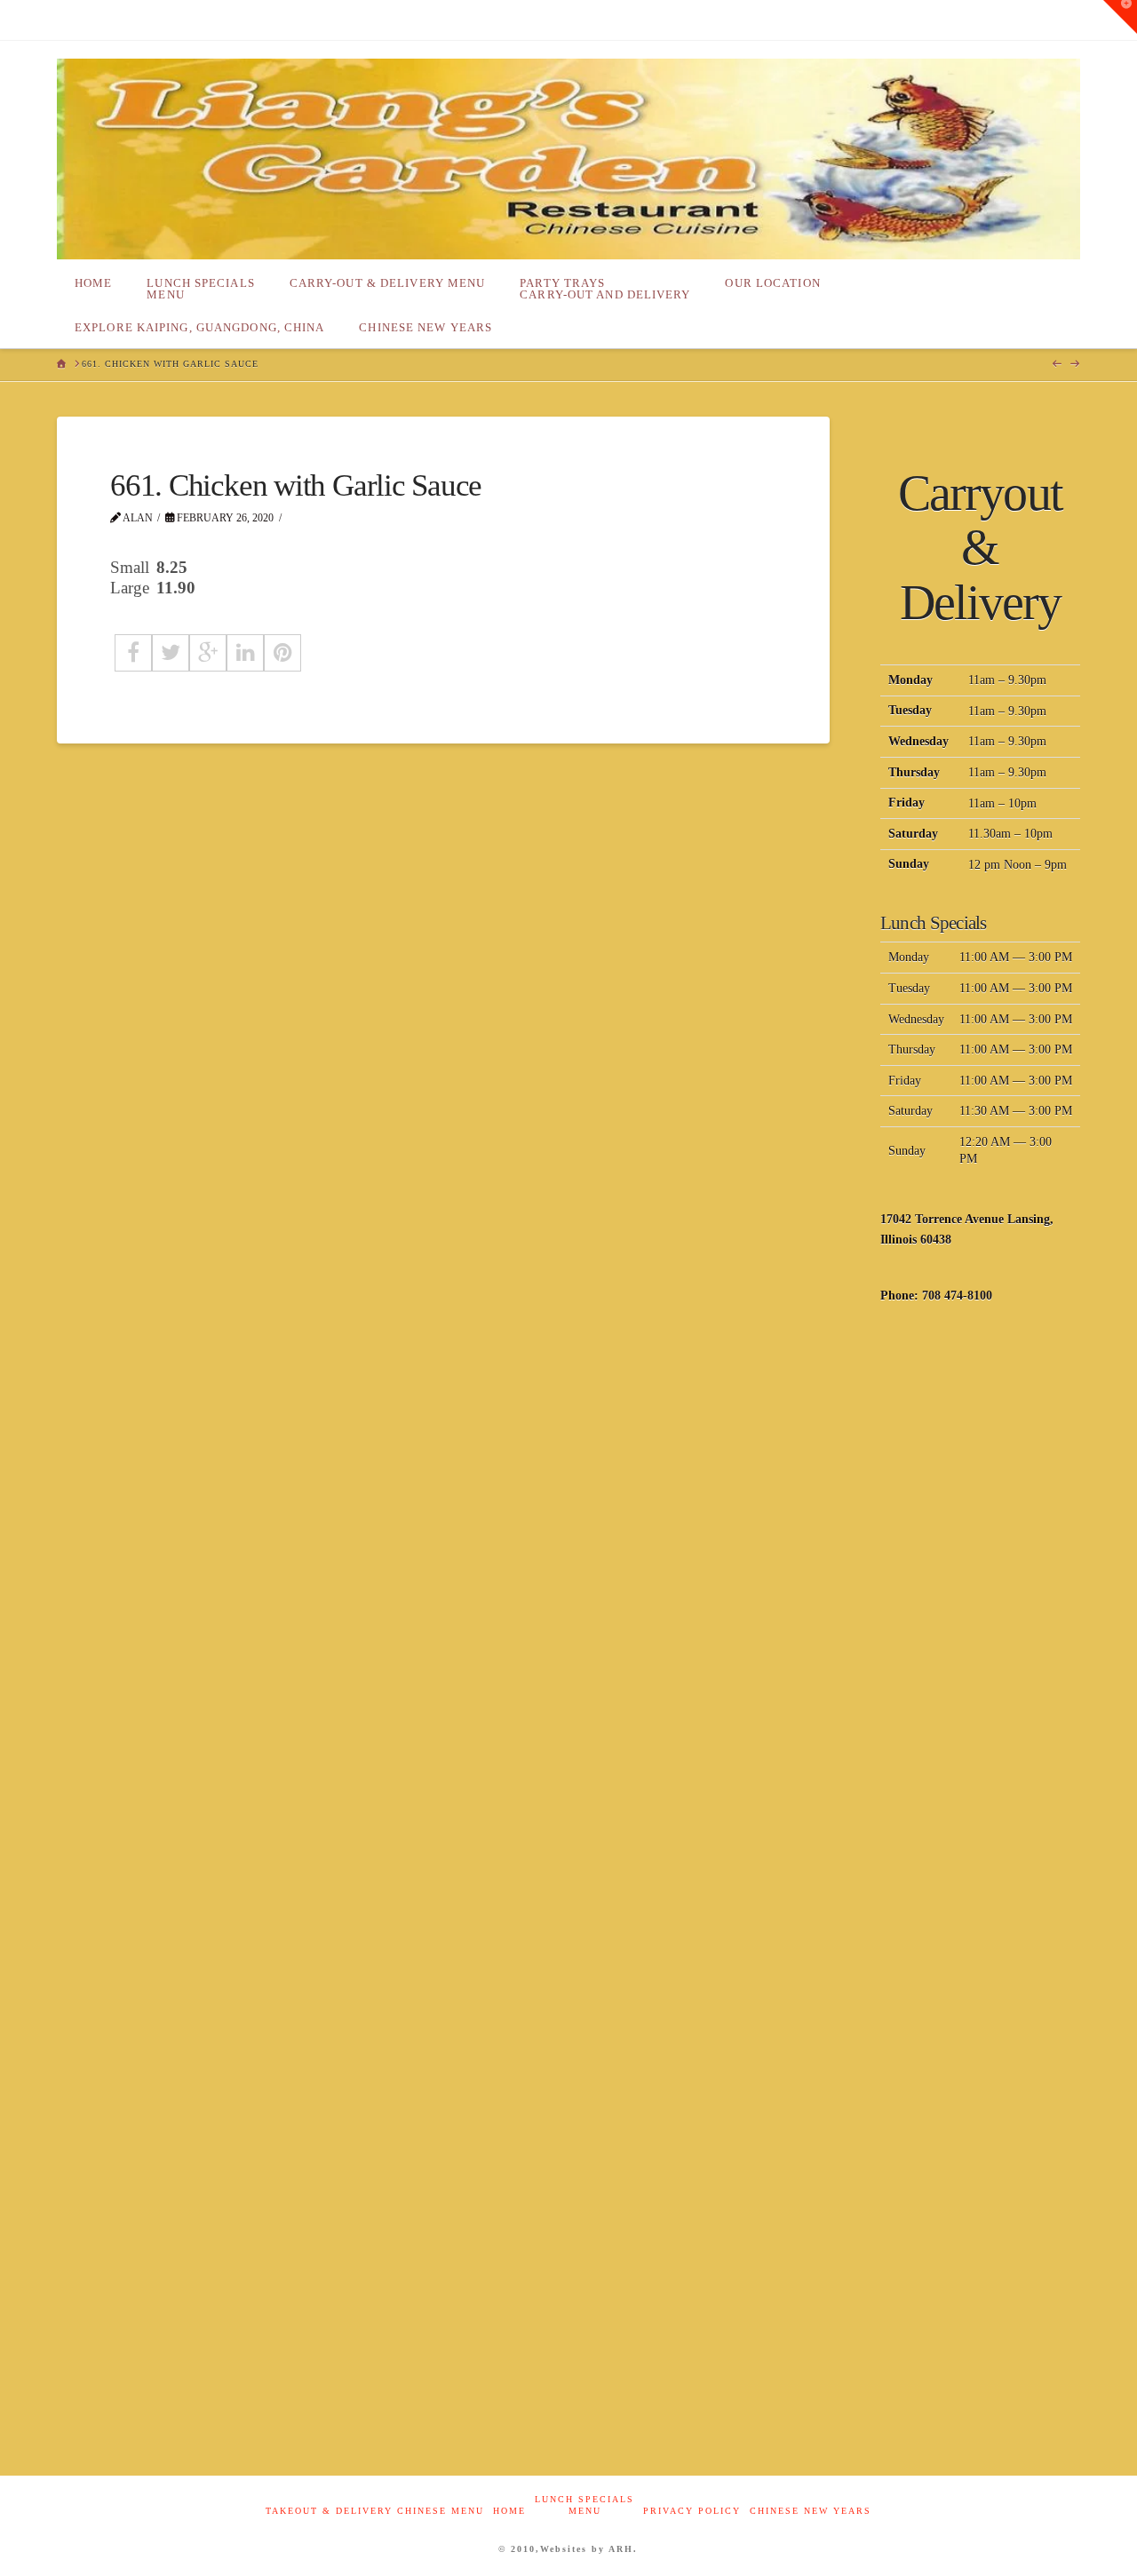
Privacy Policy (692, 2511)
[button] (1120, 17)
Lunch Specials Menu (584, 2505)
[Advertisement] (980, 1607)
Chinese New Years (811, 2511)
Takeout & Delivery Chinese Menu (375, 2511)
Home (509, 2511)
